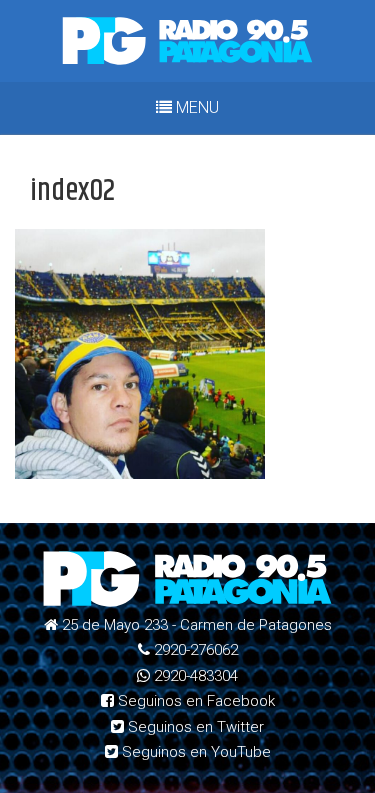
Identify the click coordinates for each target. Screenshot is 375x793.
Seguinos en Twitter (194, 727)
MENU (195, 107)
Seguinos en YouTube (194, 752)
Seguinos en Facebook (194, 701)
